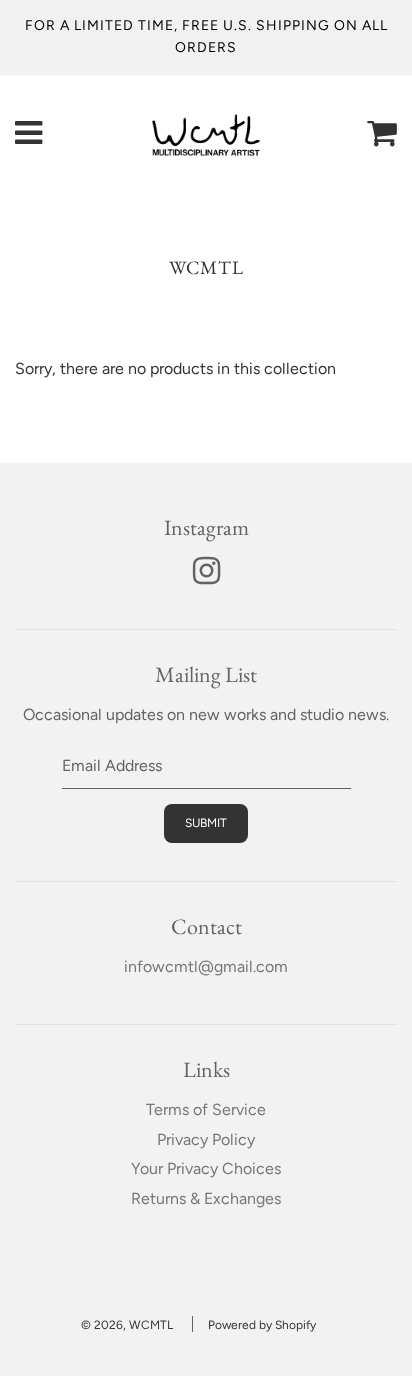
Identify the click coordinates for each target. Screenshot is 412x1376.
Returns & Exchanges (206, 1198)
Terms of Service (206, 1109)
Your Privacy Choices (206, 1168)
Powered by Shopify (262, 1325)
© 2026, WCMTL (127, 1325)
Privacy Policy (206, 1139)
